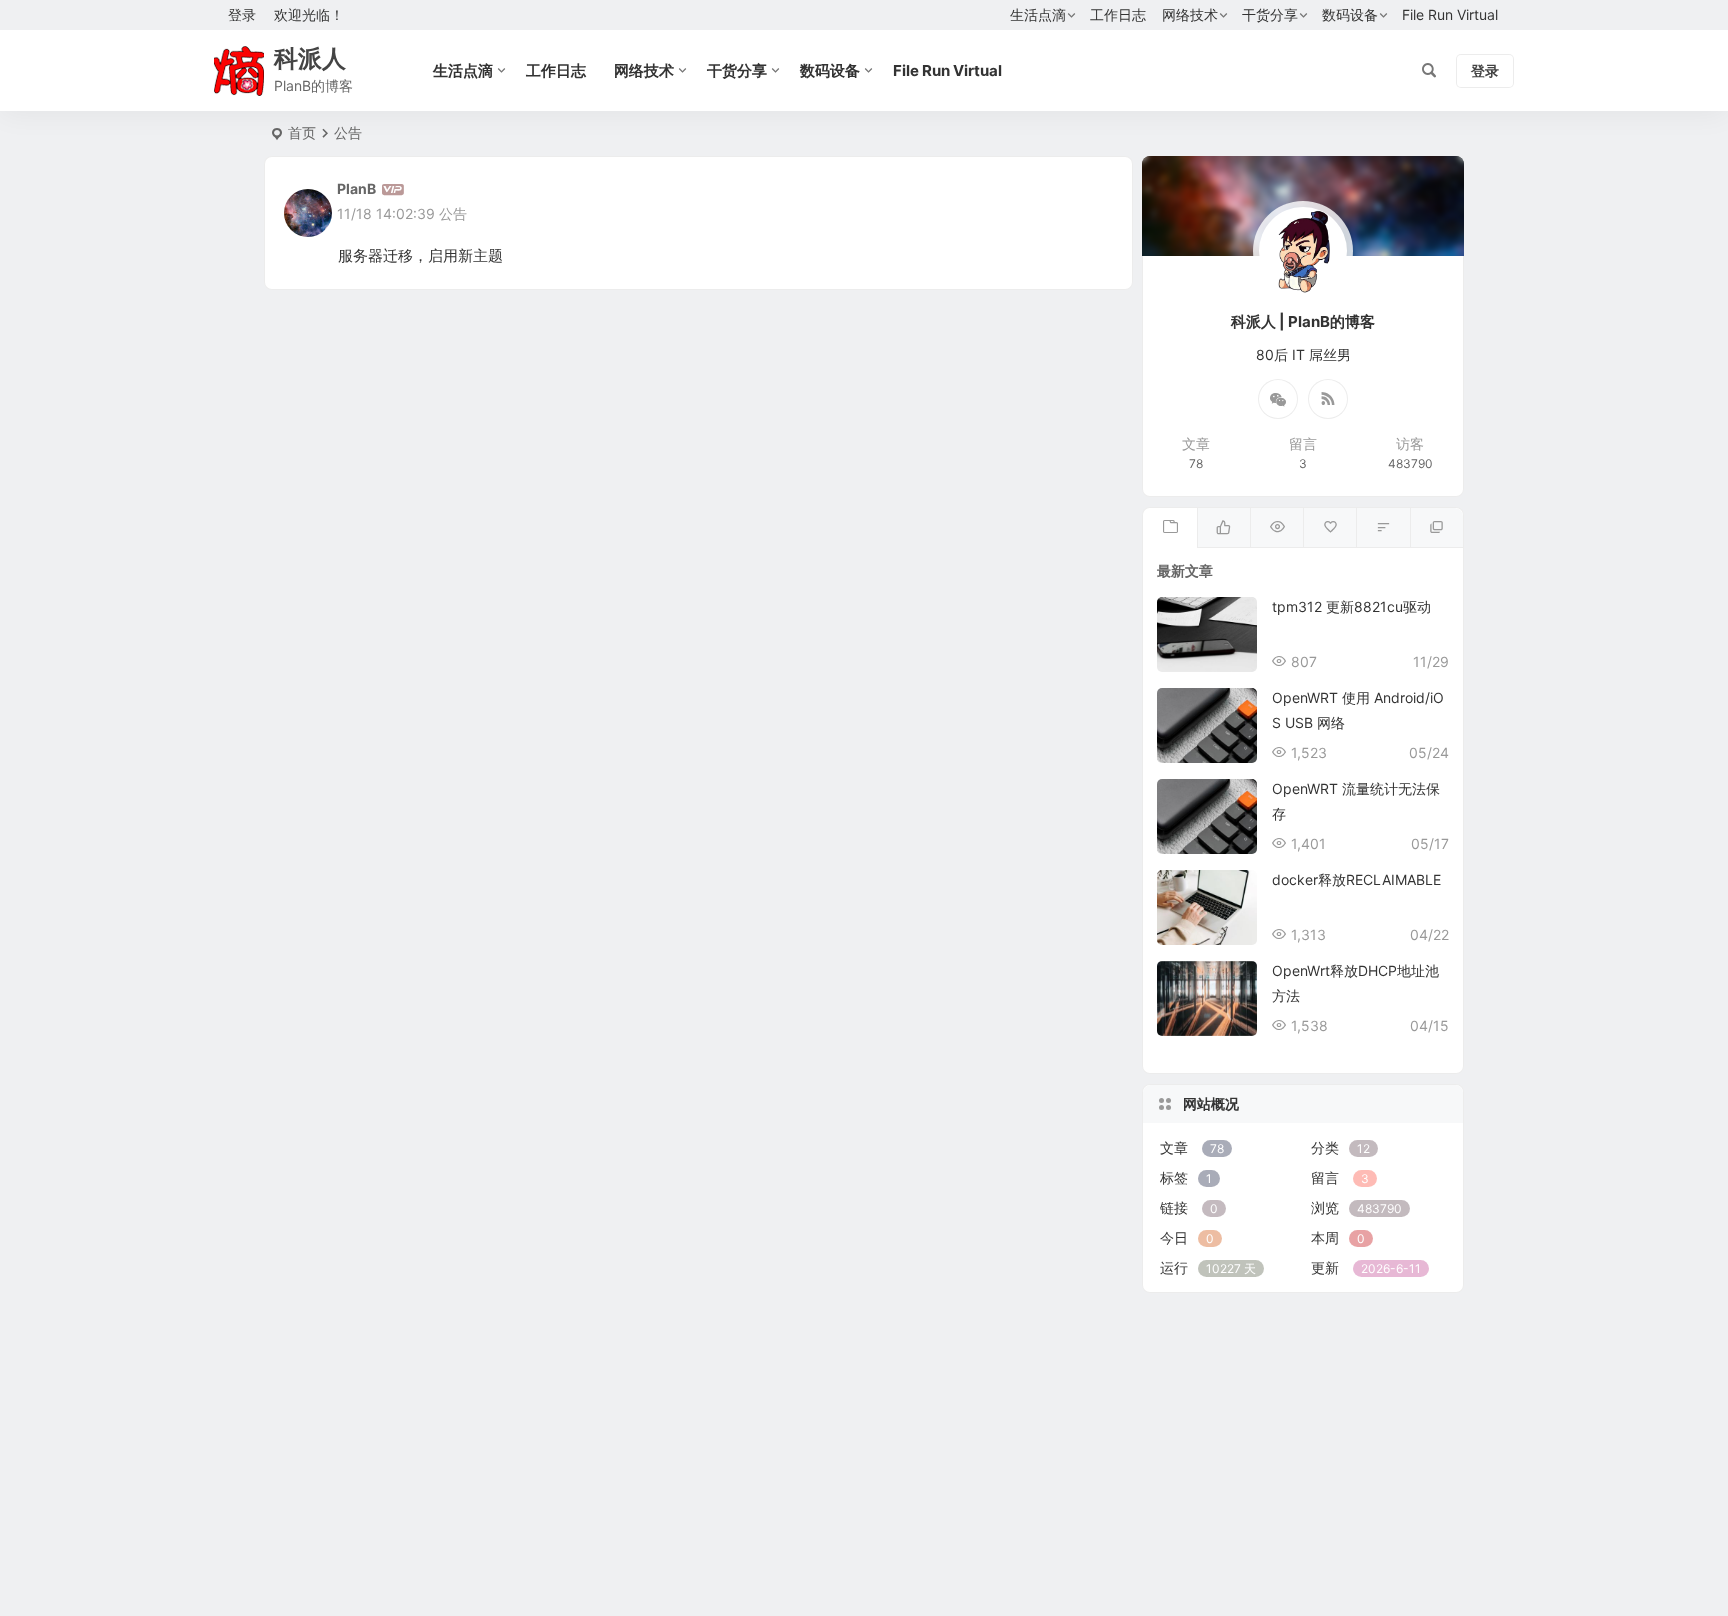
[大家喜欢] (1223, 528)
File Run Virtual (1450, 14)
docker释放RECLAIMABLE (1356, 879)
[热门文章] (1276, 528)
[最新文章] (1169, 528)
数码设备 (1350, 14)
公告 (453, 213)
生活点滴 (1038, 14)
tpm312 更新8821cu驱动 (1351, 606)
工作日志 (1118, 14)
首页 (302, 132)
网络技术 (1190, 14)
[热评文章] (1329, 528)
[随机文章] (1382, 528)
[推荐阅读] (1436, 528)
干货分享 (1270, 14)
